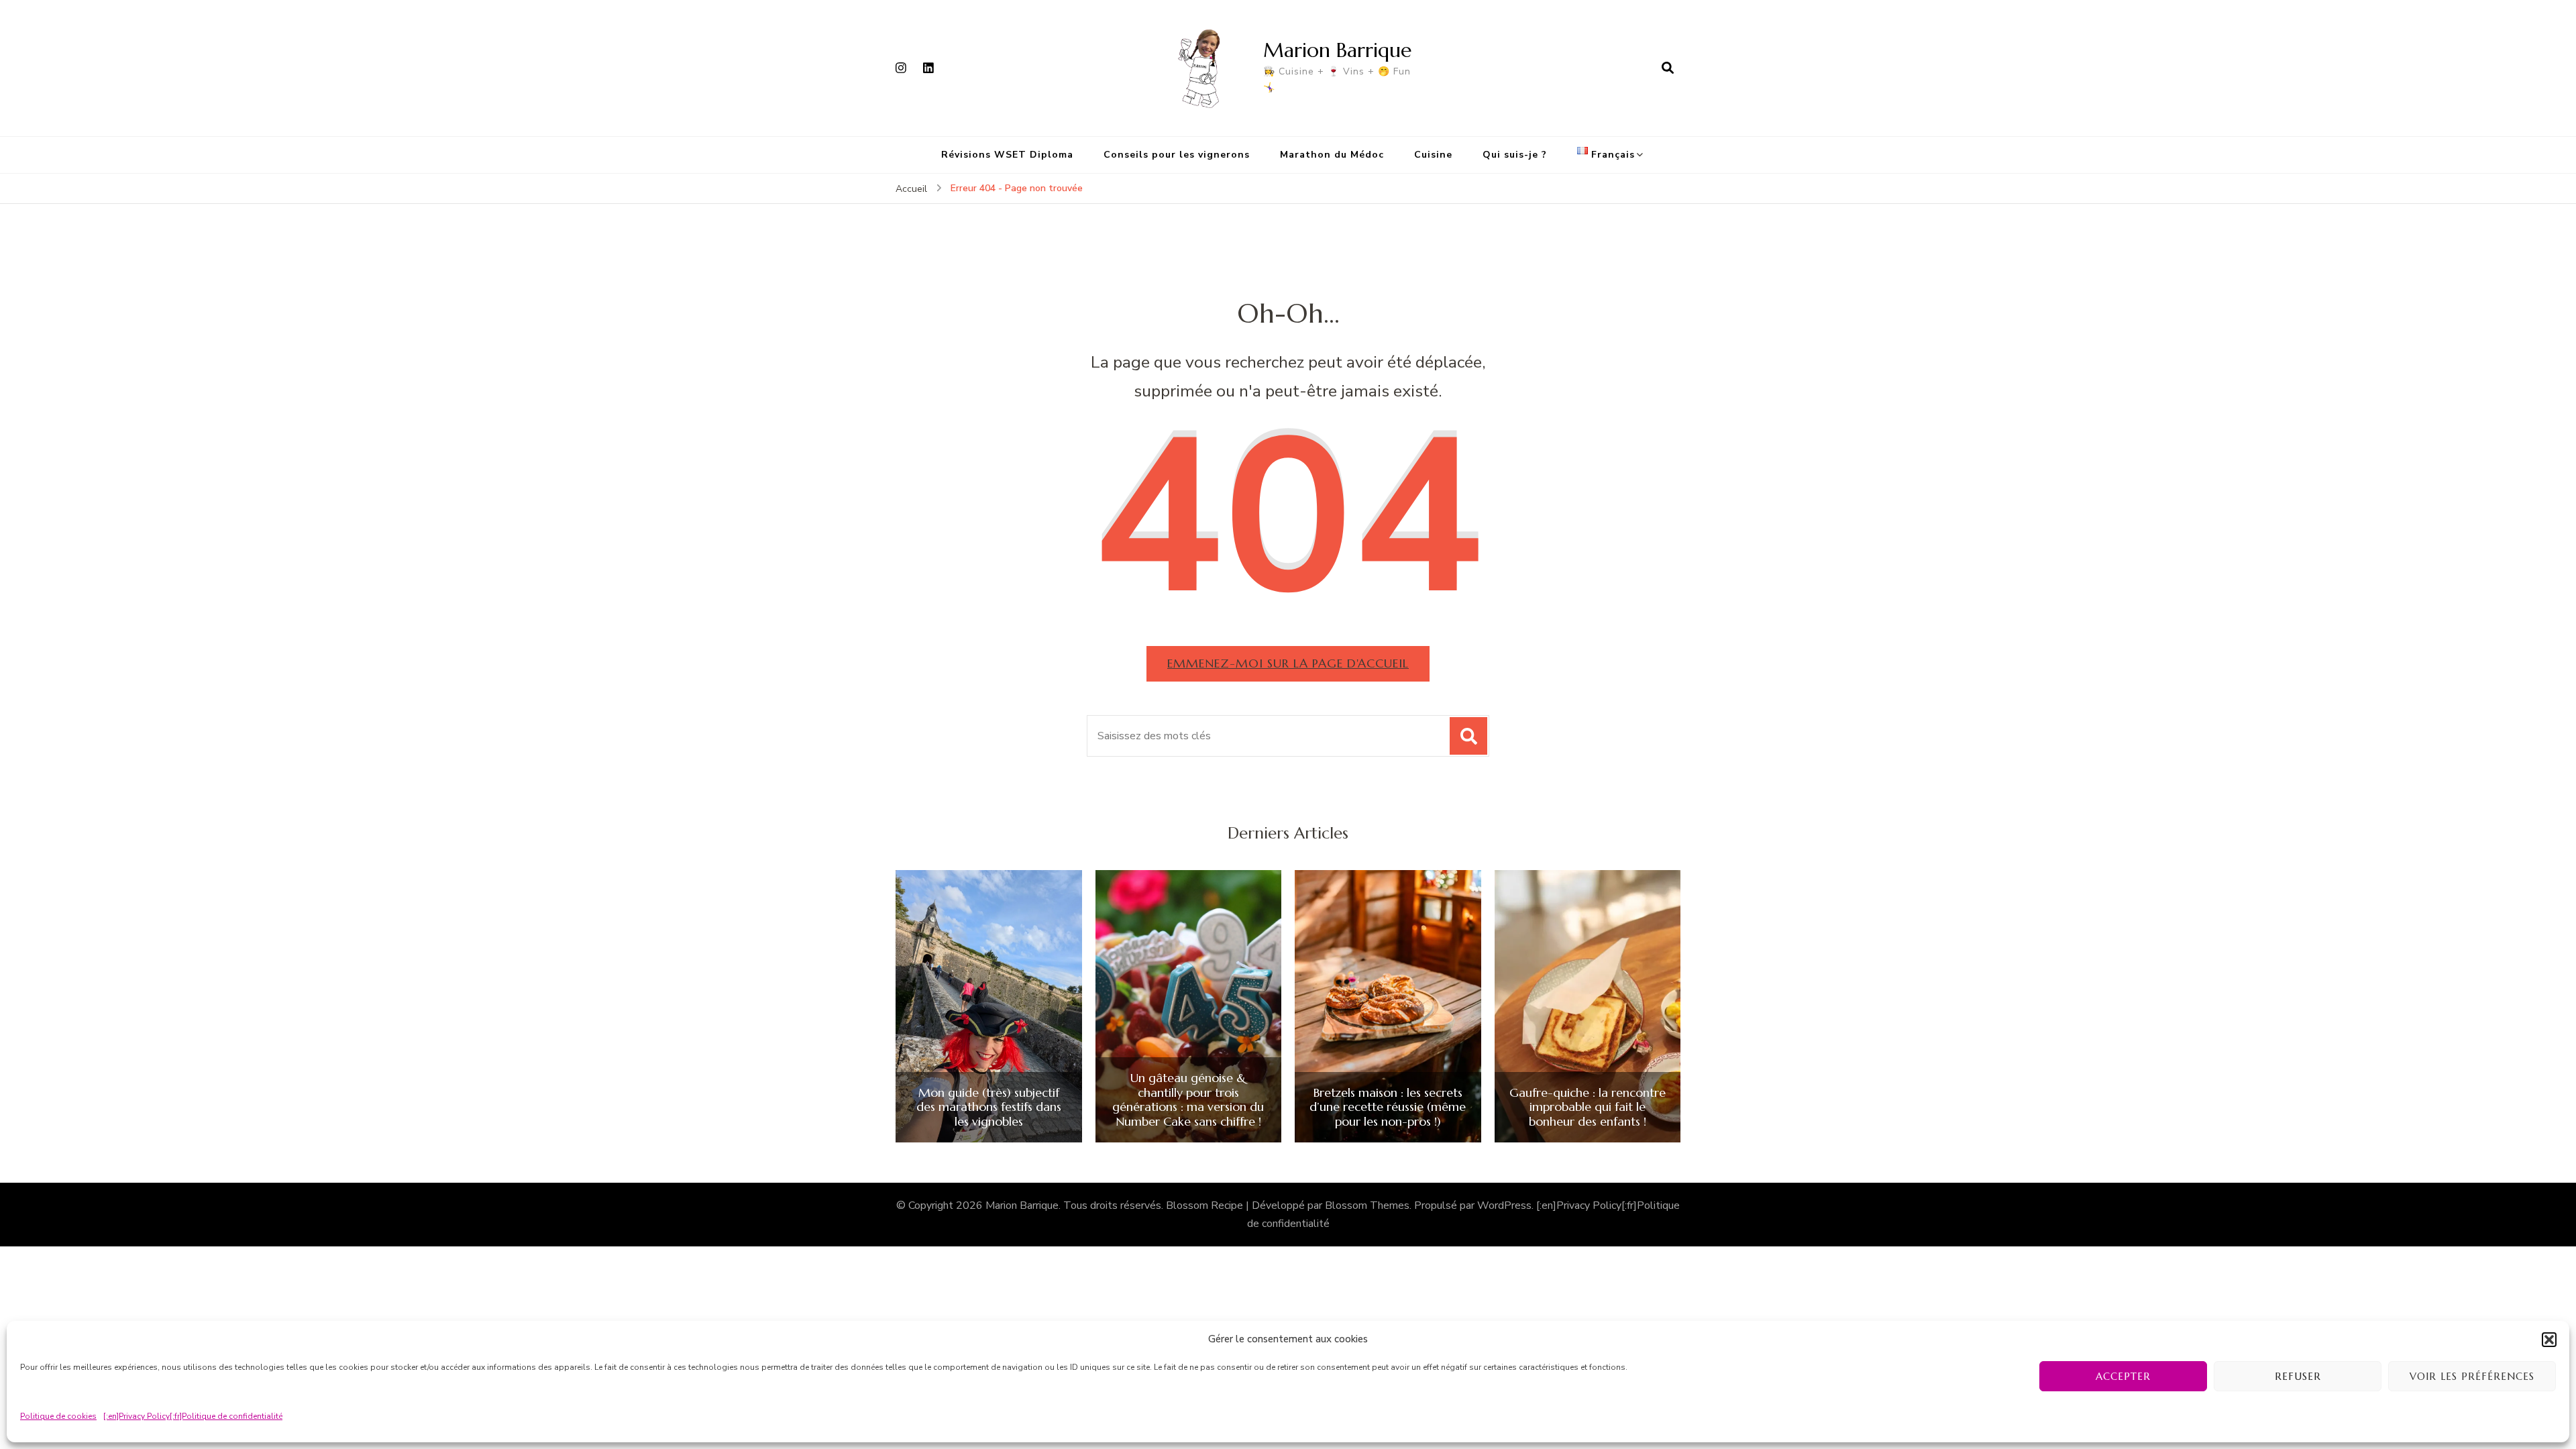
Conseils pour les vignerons (1177, 155)
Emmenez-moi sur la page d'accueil (1288, 663)
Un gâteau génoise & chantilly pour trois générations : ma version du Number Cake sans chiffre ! (1188, 1099)
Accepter (2123, 1376)
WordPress (1504, 1205)
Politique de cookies (58, 1416)
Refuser (2298, 1376)
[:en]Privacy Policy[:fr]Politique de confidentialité (193, 1416)
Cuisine (1433, 155)
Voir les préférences (2472, 1376)
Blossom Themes (1367, 1205)
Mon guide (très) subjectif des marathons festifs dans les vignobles (989, 1107)
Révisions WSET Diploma (1007, 155)
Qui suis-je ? (1515, 155)
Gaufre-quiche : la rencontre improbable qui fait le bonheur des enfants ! (1588, 1107)
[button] (2549, 1340)
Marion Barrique (1337, 50)
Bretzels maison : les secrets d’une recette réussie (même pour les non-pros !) (1388, 1107)
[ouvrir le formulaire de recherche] (1668, 68)
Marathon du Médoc (1332, 155)
